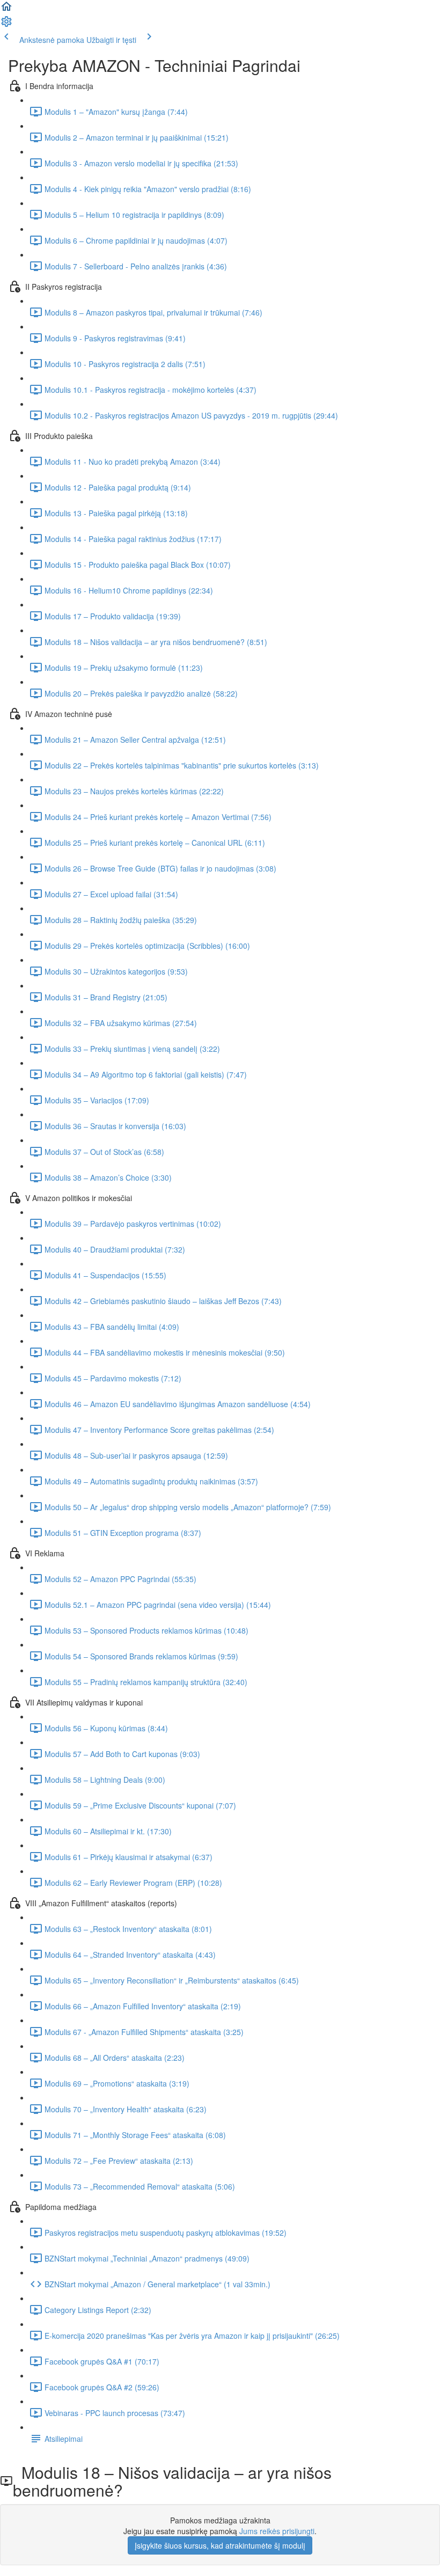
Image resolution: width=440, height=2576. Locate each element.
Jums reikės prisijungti (277, 2531)
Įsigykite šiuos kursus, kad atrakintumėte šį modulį (220, 2545)
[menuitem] (6, 25)
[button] (6, 10)
